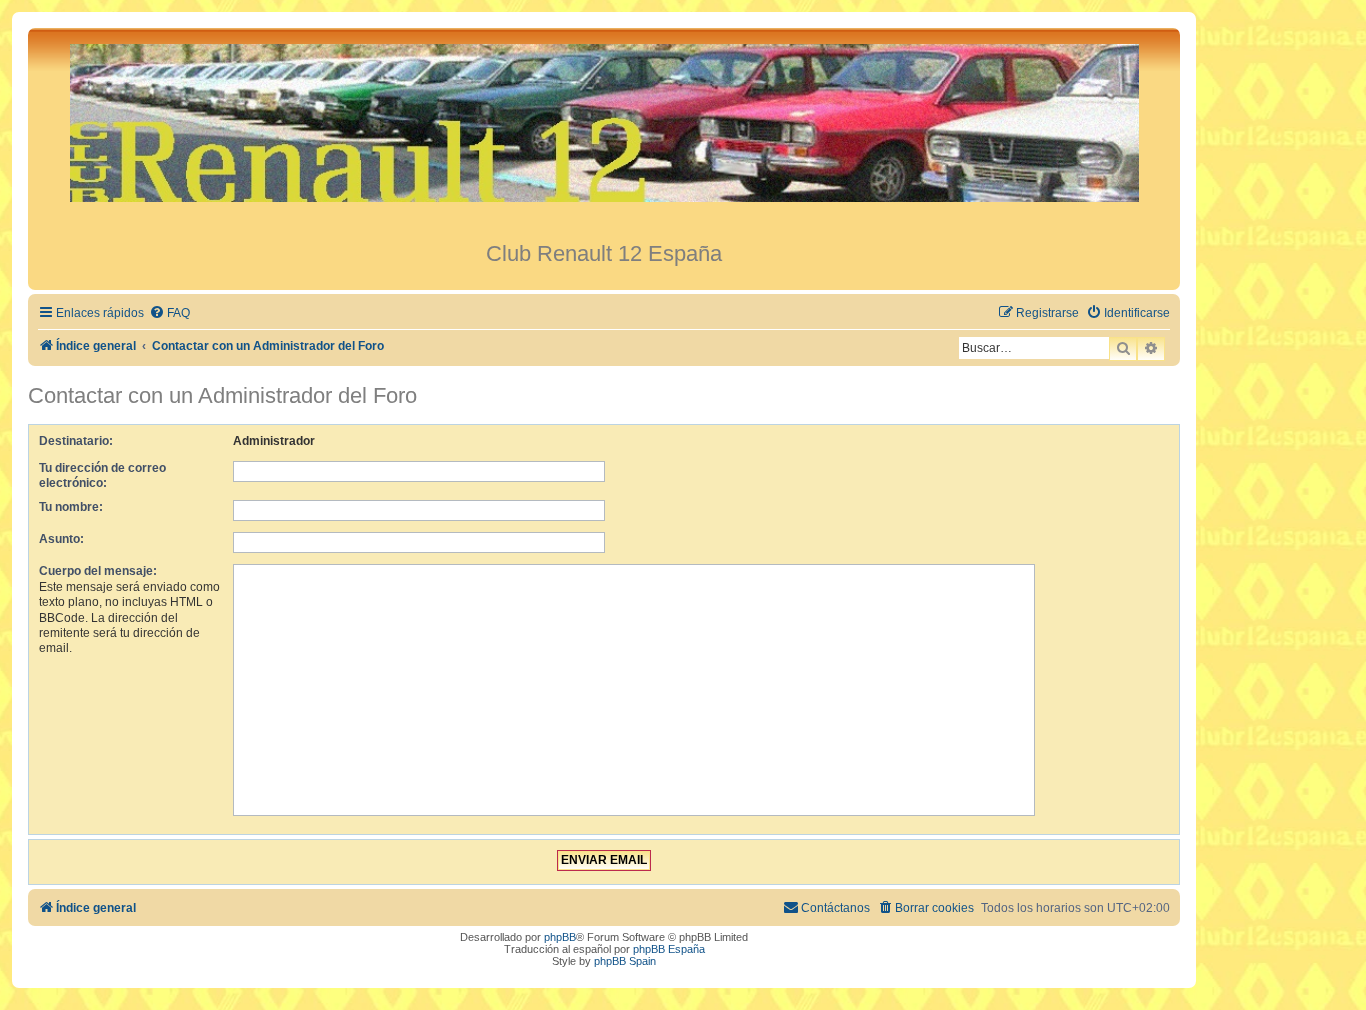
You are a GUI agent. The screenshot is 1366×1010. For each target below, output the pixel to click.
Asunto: (61, 539)
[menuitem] (169, 313)
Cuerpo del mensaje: (98, 571)
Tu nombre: (71, 507)
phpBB (560, 937)
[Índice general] (604, 134)
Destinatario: (76, 441)
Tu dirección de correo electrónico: (102, 475)
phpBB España (669, 949)
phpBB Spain (625, 961)
